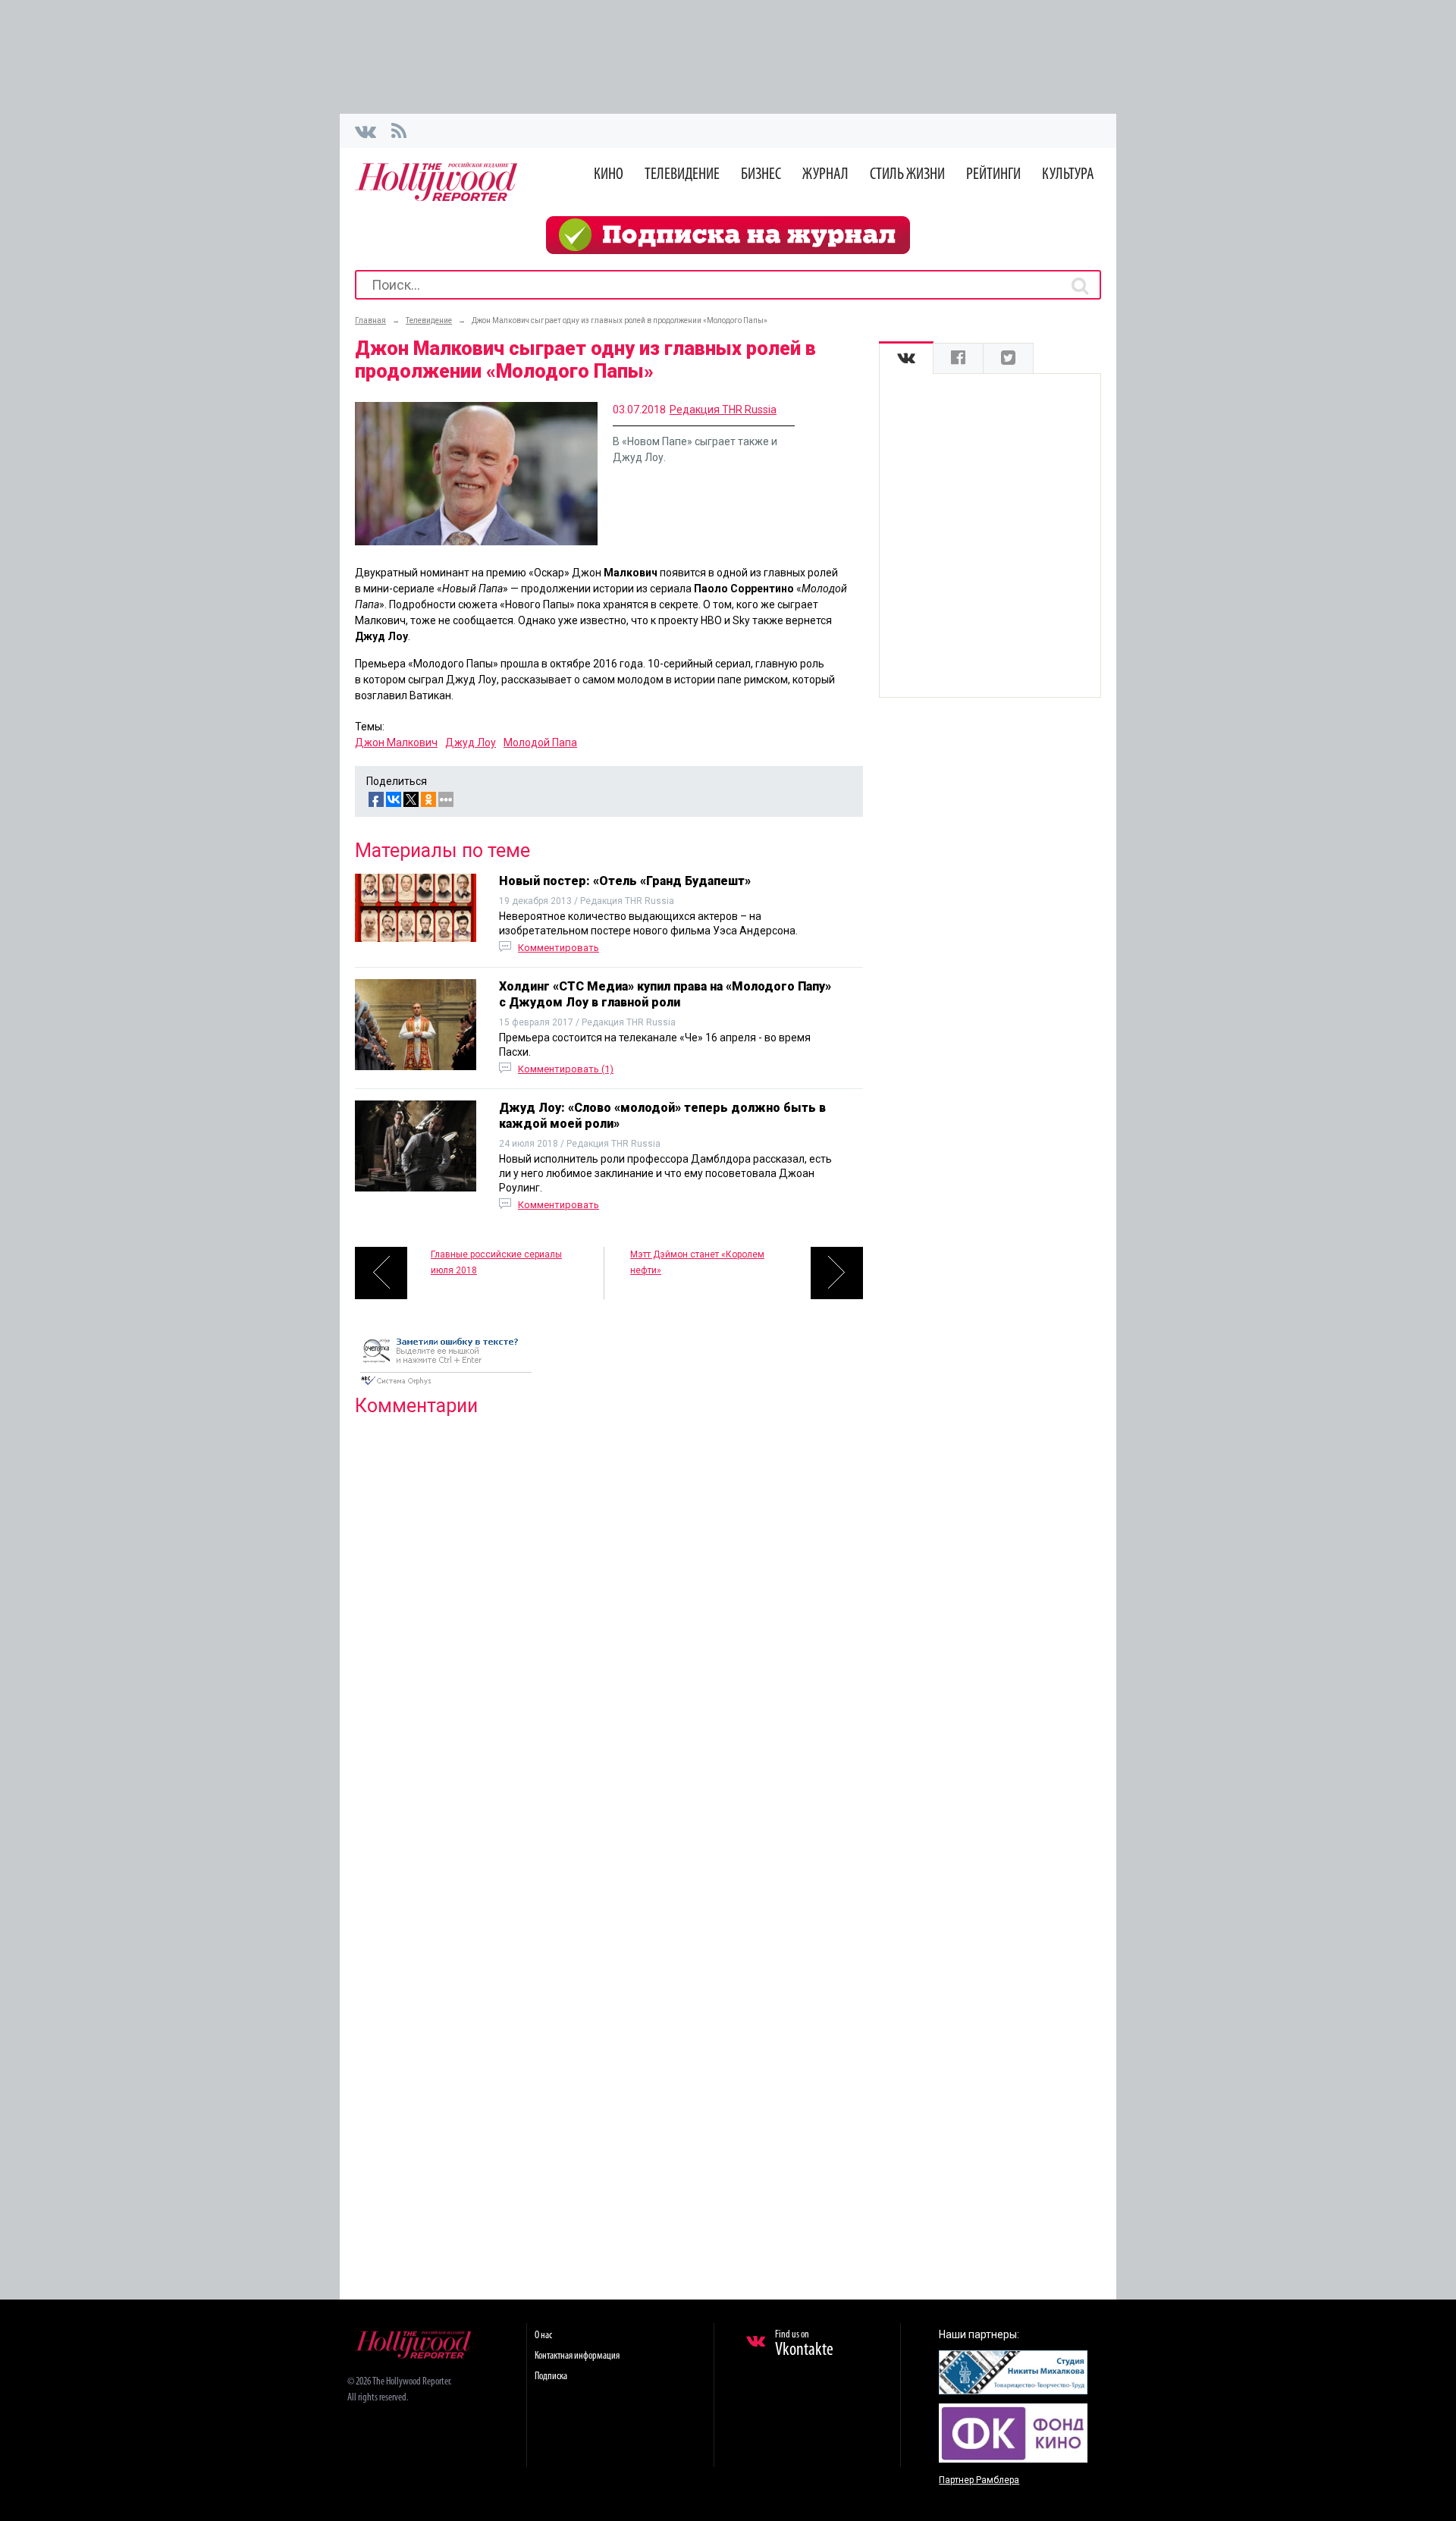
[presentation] (906, 358)
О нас (543, 2336)
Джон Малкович (396, 742)
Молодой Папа (540, 742)
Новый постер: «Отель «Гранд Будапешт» (625, 881)
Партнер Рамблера (979, 2480)
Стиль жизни (907, 175)
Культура (1068, 175)
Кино (609, 175)
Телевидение (682, 175)
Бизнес (761, 175)
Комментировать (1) (566, 1069)
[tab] (906, 358)
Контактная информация (577, 2356)
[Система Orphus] (446, 1386)
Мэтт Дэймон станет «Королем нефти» (697, 1262)
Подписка (551, 2377)
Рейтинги (993, 175)
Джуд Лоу (471, 742)
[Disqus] (609, 1623)
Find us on (804, 2344)
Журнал (825, 175)
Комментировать (559, 948)
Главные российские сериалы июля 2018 (496, 1262)
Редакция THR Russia (723, 410)
